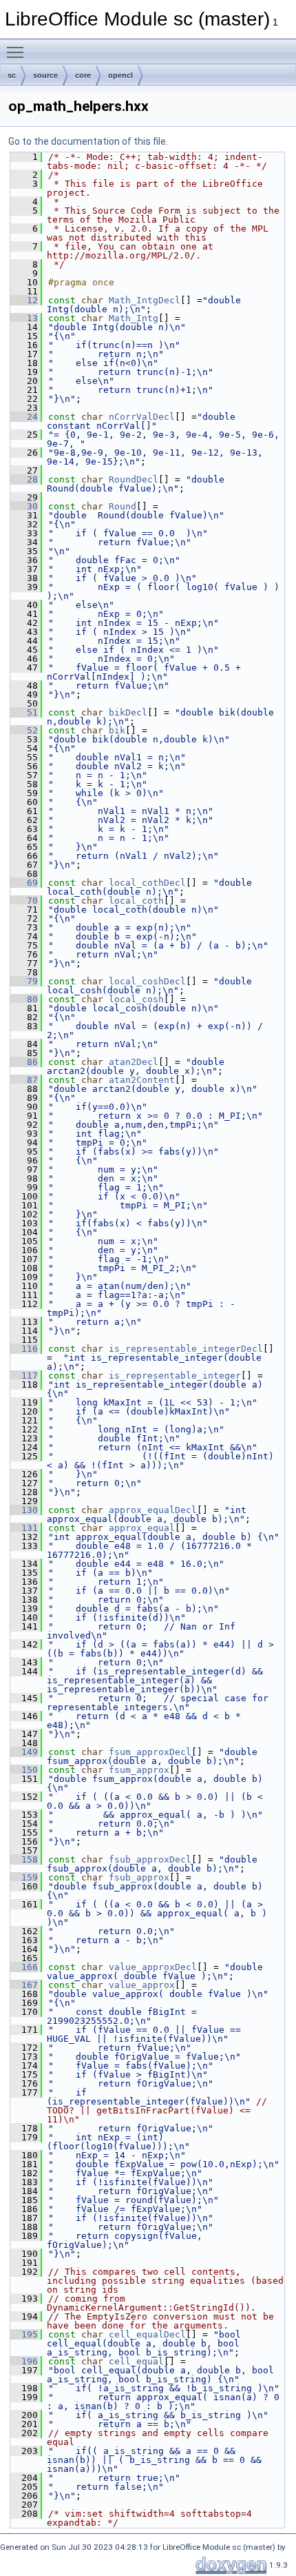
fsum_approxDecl (150, 1752)
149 (24, 1752)
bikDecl (128, 712)
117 (24, 1376)
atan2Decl (134, 1062)
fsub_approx (139, 1877)
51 (24, 712)
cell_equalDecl (147, 2334)
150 (24, 1770)
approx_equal (142, 1528)
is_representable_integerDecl (186, 1349)
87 (24, 1080)
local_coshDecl (147, 981)
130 (24, 1510)
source (45, 75)
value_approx (142, 1985)
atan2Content (142, 1080)
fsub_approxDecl (150, 1859)
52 (24, 730)
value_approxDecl (153, 1967)
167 (24, 1985)
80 (24, 999)
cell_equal (136, 2361)
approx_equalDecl (153, 1510)
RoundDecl (134, 479)
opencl (120, 75)
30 (24, 506)
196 (24, 2361)
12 (24, 300)
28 (24, 479)
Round (123, 506)
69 (24, 883)
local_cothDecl (147, 883)
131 (24, 1528)
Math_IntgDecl (145, 300)
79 (24, 981)
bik (117, 730)
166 (24, 1967)
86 (24, 1062)
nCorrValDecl (142, 417)
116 (24, 1349)
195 (24, 2334)
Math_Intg (134, 318)
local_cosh (136, 999)
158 (24, 1859)
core (83, 75)
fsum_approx (139, 1770)
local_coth (136, 901)
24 (24, 417)
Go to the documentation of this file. (88, 141)
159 (24, 1877)
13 (24, 318)
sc (12, 75)
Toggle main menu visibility (18, 52)
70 (24, 901)
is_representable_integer (175, 1376)
